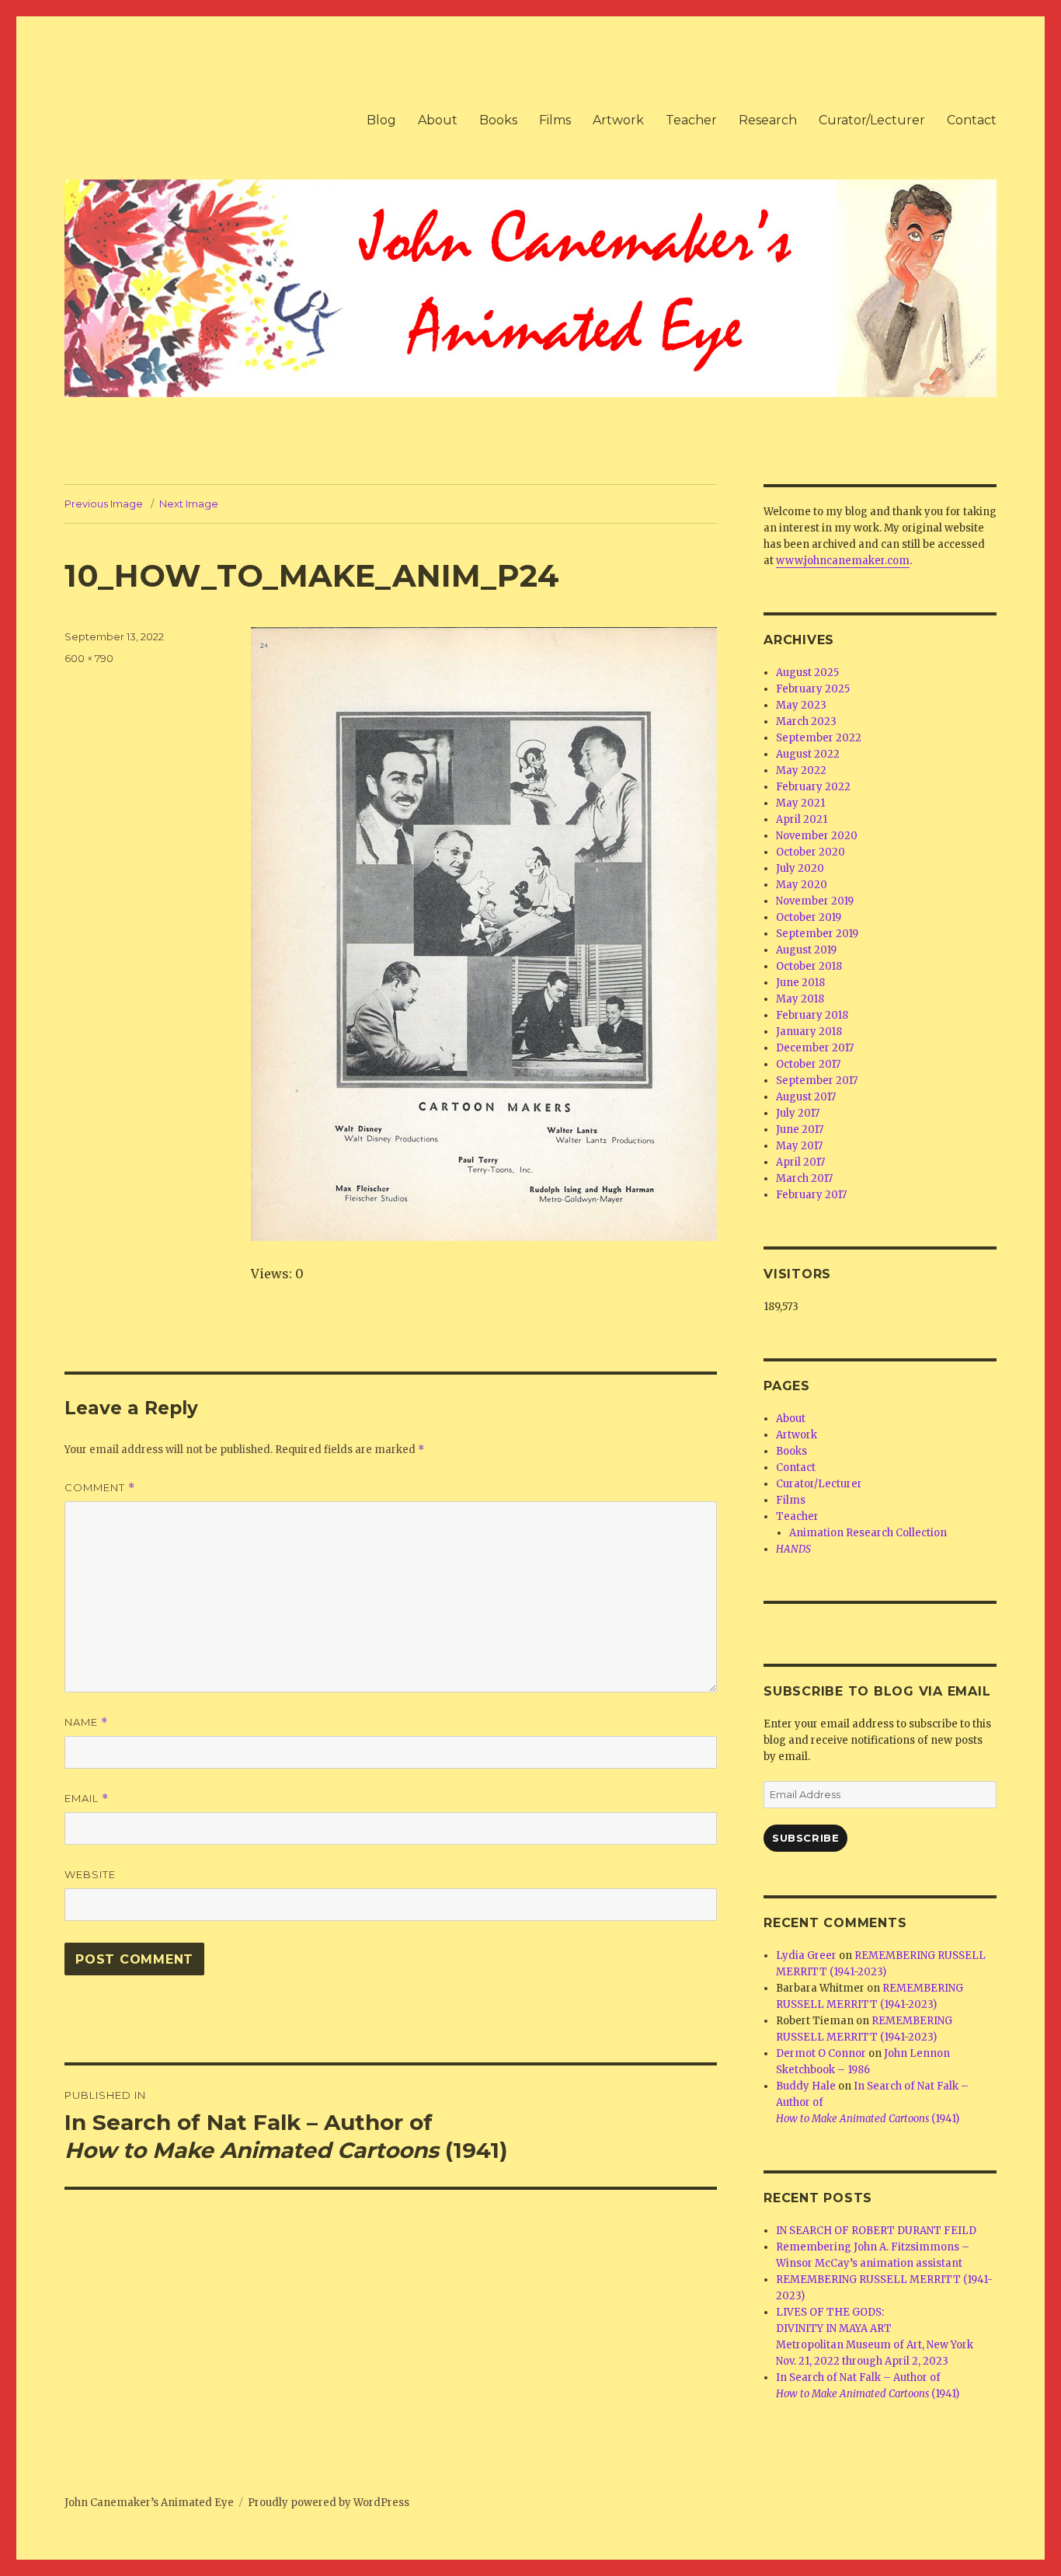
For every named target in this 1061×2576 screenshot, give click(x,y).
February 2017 (811, 1195)
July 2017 (798, 1113)
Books (498, 120)
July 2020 (800, 868)
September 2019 (817, 934)
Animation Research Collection (868, 1533)
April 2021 (802, 819)
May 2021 (800, 803)
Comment (100, 1488)
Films (555, 120)
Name (86, 1722)
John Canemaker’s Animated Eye (149, 2503)
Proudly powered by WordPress (329, 2503)
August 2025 (807, 673)
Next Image (189, 504)
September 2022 (819, 738)
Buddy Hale (806, 2086)
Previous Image (104, 504)
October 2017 (808, 1064)
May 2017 (799, 1146)
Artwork (618, 120)
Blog (381, 120)
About (438, 120)
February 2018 (812, 1015)
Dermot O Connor (821, 2053)
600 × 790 (89, 658)
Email (87, 1799)
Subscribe (805, 1838)
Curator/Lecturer (872, 120)
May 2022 (801, 770)
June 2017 (800, 1129)
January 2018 (809, 1032)
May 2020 (802, 885)
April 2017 (800, 1162)
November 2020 (817, 836)
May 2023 (801, 705)
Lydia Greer (806, 1956)
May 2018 (800, 999)
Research (768, 120)
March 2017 (804, 1178)
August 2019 (806, 950)
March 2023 (806, 722)
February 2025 (813, 689)
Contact (972, 120)
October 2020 (811, 852)
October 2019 (809, 917)
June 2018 (800, 983)
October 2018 (809, 966)
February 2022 (813, 787)
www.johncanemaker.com (843, 561)
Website (90, 1874)
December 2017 (815, 1048)
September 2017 (817, 1081)
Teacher (691, 120)
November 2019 (815, 901)
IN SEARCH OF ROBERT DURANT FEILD (876, 2231)
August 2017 (806, 1097)
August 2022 (808, 754)
